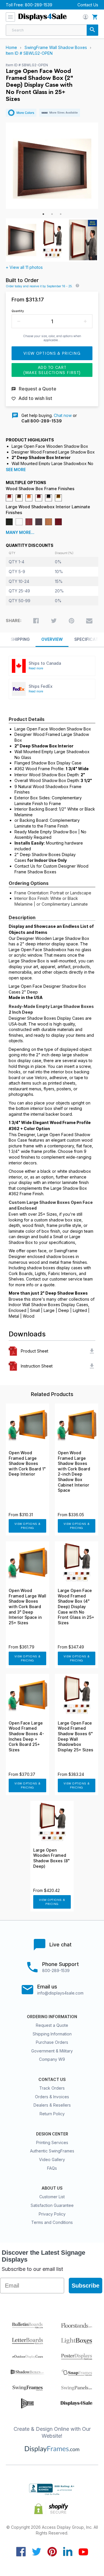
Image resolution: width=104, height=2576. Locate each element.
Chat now (63, 415)
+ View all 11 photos (24, 267)
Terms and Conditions (52, 2222)
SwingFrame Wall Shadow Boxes (56, 47)
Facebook (21, 2552)
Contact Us (88, 5)
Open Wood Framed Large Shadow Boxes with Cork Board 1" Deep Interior (27, 1463)
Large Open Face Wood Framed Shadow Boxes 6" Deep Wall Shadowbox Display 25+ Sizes (76, 1736)
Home (11, 47)
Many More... (20, 532)
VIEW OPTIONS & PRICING (28, 1526)
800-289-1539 (39, 5)
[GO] (92, 30)
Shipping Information (52, 2034)
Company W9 (52, 2059)
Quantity (18, 311)
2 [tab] (52, 214)
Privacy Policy (52, 2214)
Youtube (83, 2552)
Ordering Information (52, 2017)
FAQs (52, 2168)
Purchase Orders (52, 2042)
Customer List (52, 2197)
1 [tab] (43, 214)
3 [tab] (61, 214)
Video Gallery (52, 2159)
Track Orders (52, 2088)
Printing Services (52, 2142)
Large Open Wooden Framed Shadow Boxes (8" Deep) (51, 1858)
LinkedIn (68, 2552)
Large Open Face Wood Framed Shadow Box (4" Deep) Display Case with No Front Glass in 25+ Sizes (76, 1607)
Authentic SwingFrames (52, 2151)
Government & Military (52, 2051)
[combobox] (52, 30)
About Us (52, 2188)
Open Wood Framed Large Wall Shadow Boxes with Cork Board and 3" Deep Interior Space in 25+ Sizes (27, 1607)
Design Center (52, 2134)
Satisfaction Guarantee (52, 2205)
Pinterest (52, 2552)
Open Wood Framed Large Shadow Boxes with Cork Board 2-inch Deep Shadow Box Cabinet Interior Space (74, 1472)
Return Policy (52, 2114)
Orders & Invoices (52, 2097)
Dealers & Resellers (52, 2105)
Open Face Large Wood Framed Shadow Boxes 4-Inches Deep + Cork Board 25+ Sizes (26, 1736)
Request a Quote (52, 2025)
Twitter (37, 2552)
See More (16, 470)
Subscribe (86, 2286)
